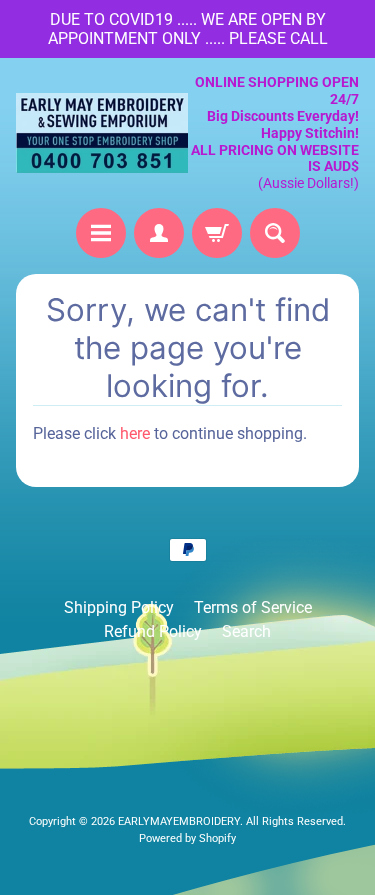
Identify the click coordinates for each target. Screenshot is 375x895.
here (135, 433)
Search (246, 631)
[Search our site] (275, 233)
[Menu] (101, 233)
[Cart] (217, 233)
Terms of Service (253, 607)
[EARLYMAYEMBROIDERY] (102, 133)
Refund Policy (153, 631)
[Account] (159, 233)
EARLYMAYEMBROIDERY (179, 821)
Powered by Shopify (187, 838)
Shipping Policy (119, 607)
